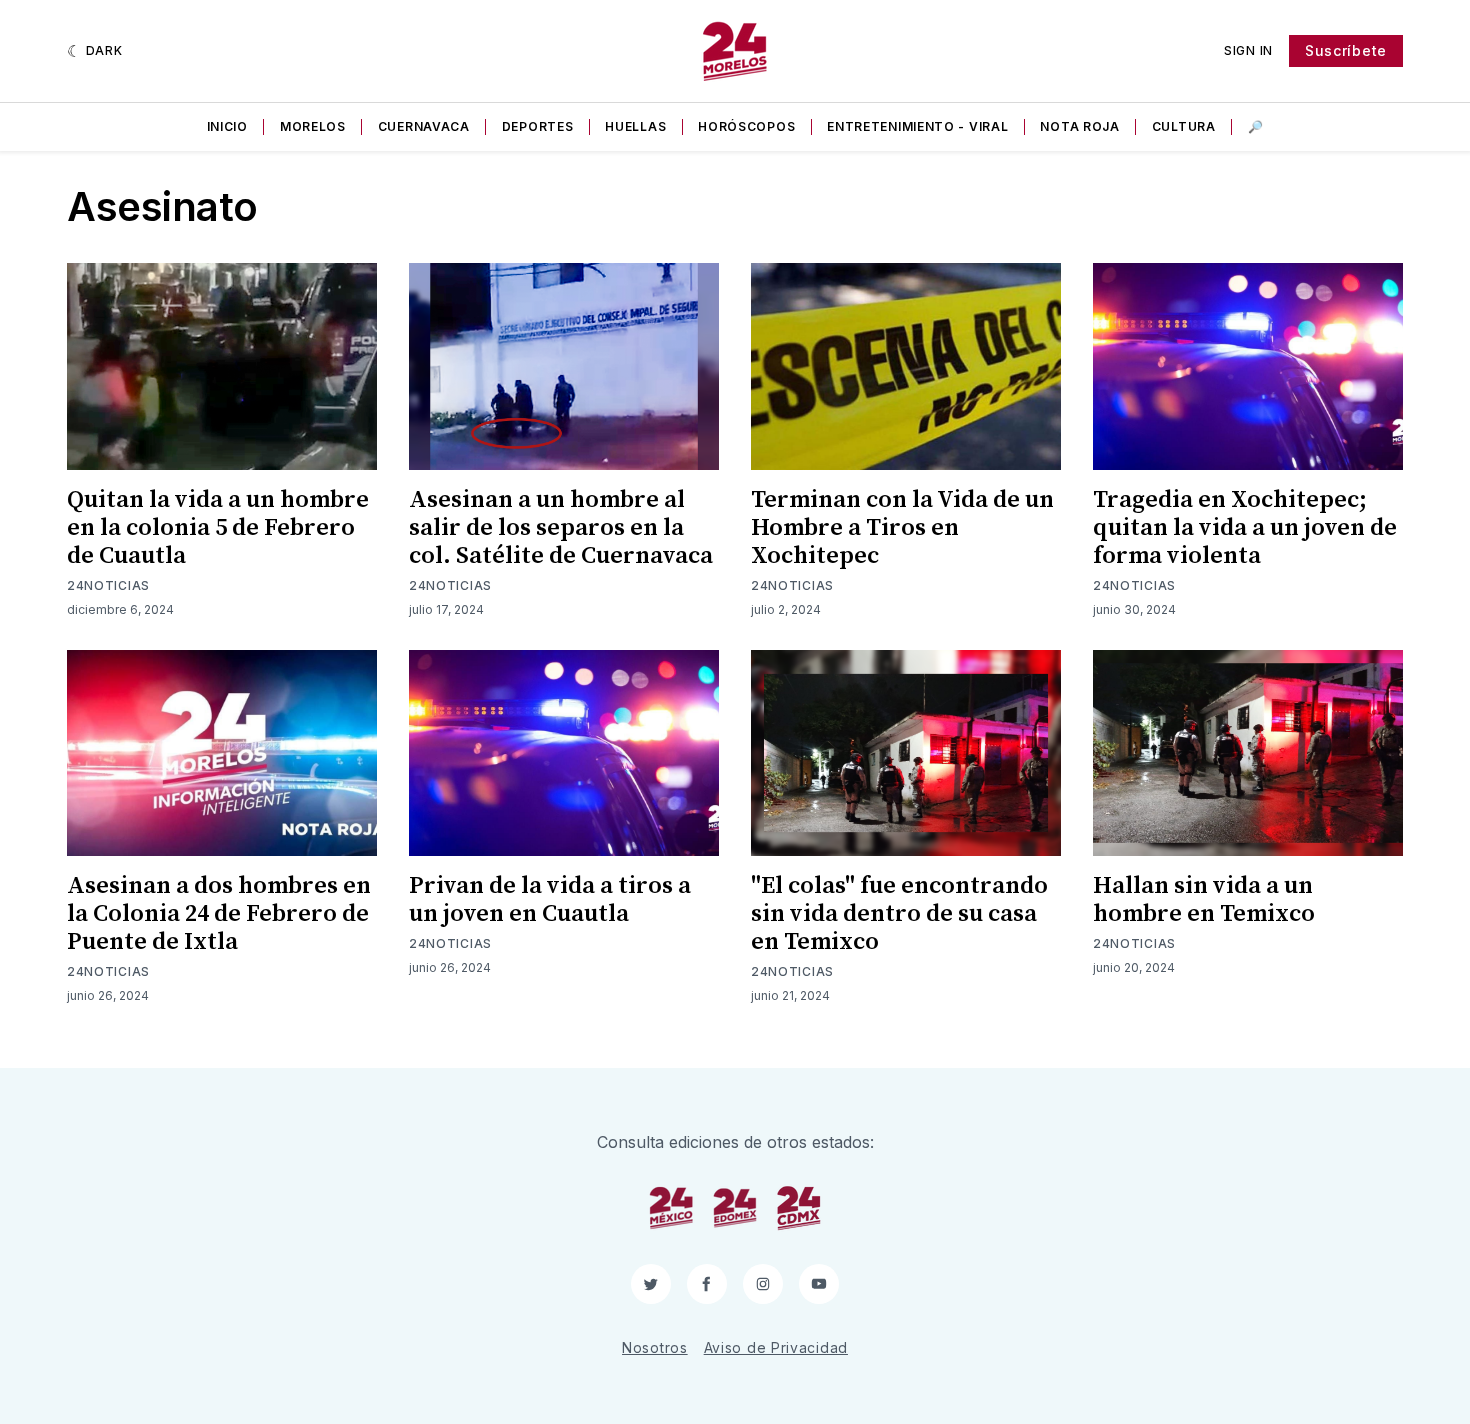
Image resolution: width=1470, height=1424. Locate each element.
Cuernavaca (424, 126)
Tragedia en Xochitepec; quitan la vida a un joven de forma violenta (1245, 528)
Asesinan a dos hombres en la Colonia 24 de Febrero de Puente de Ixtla (219, 914)
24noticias (108, 585)
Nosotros (655, 1347)
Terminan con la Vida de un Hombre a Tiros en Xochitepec (902, 528)
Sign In (1248, 50)
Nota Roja (1079, 126)
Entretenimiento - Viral (917, 126)
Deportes (538, 126)
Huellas (635, 126)
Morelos (313, 126)
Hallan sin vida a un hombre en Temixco (1204, 900)
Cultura (1184, 126)
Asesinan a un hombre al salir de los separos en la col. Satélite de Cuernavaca (561, 528)
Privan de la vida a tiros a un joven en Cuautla (550, 900)
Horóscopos (746, 126)
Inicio (227, 126)
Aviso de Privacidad (776, 1347)
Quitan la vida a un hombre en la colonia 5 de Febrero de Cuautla (218, 528)
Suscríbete (1346, 50)
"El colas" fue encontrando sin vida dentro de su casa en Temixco (899, 914)
